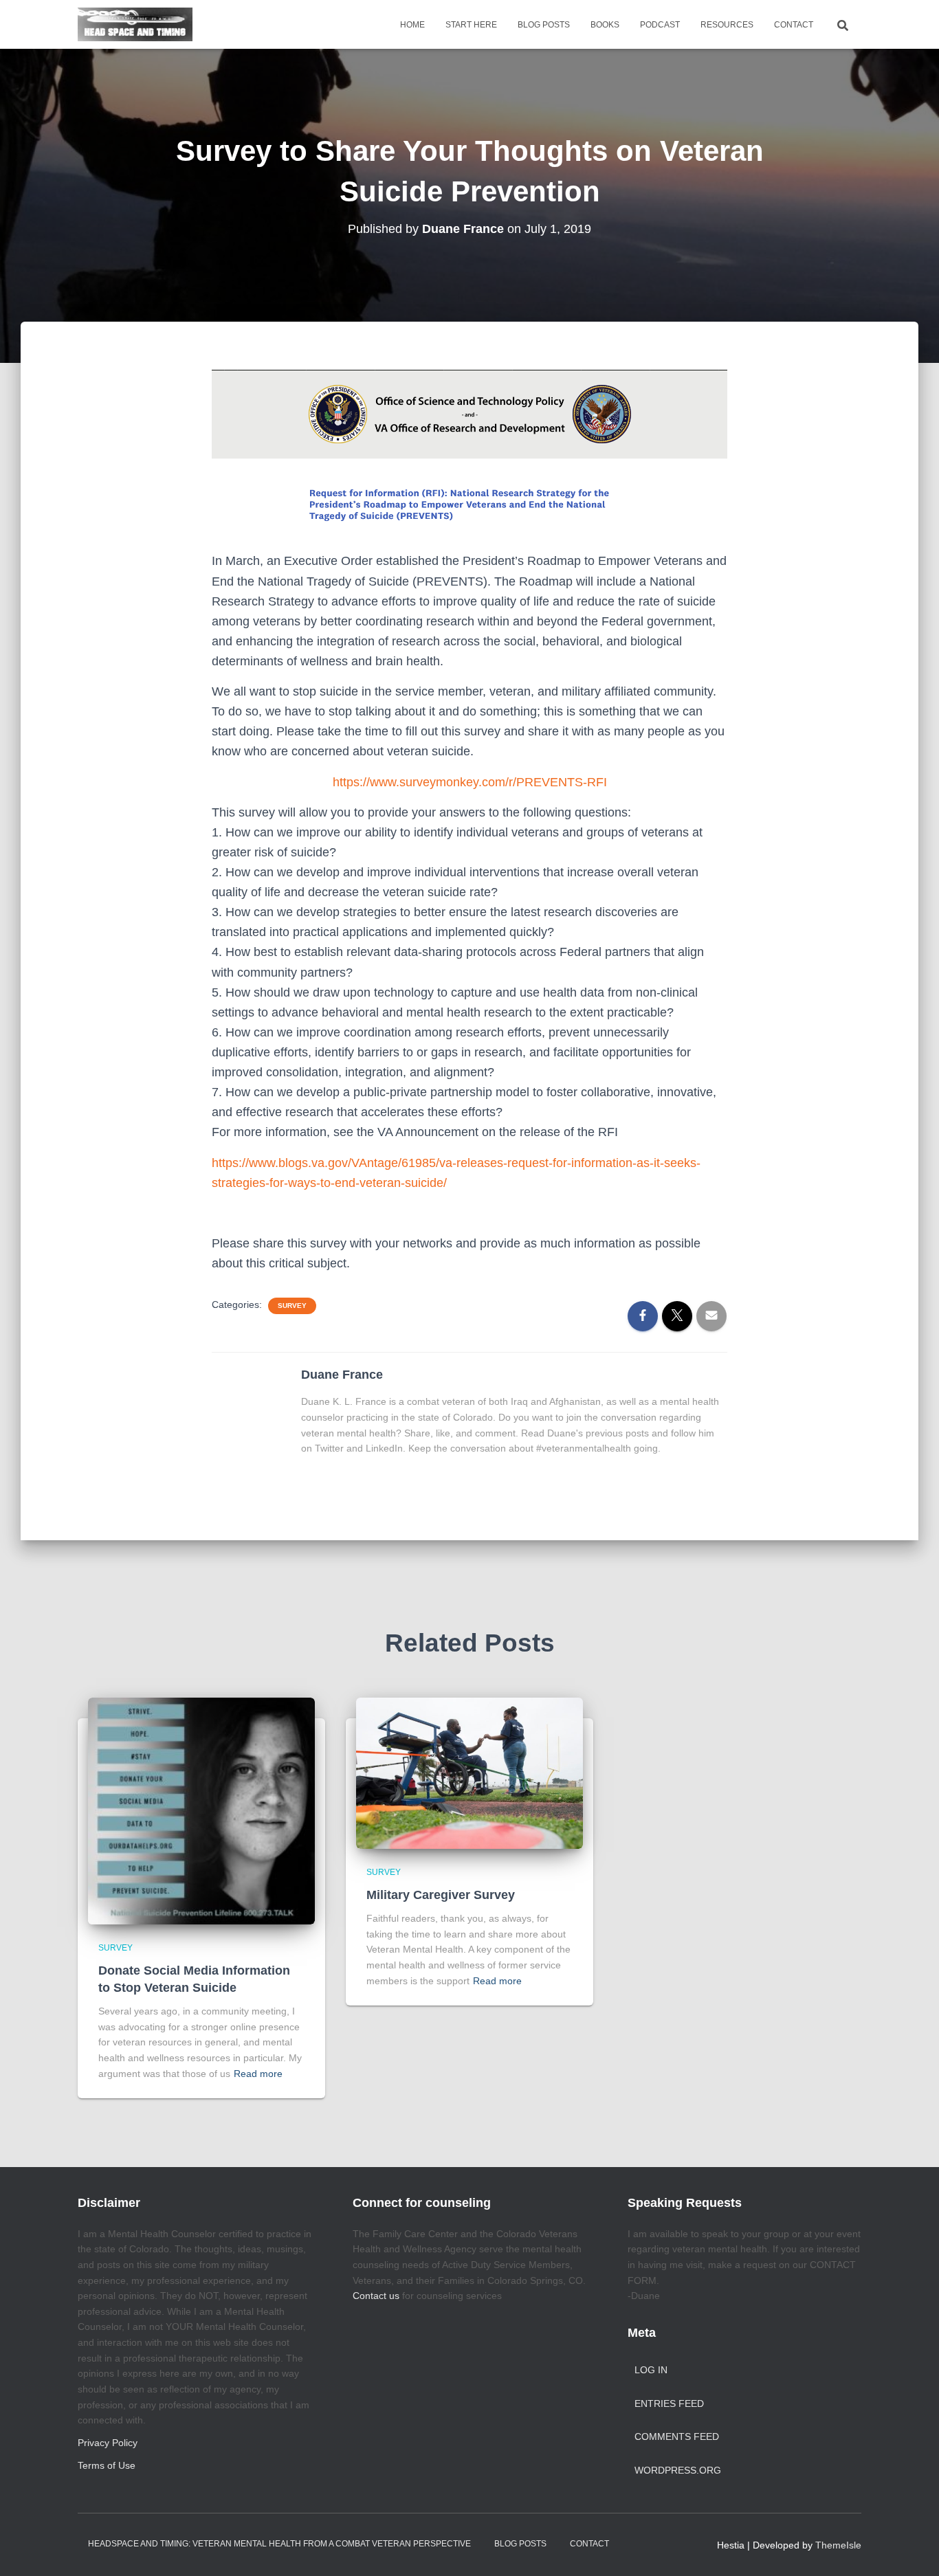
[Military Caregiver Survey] (469, 1773)
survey (292, 1306)
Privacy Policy (108, 2443)
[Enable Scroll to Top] (912, 2549)
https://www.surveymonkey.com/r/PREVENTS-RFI (470, 782)
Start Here (471, 25)
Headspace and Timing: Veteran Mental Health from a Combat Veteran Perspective (279, 2544)
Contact (794, 25)
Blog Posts (544, 25)
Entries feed (669, 2403)
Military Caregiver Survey (441, 1895)
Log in (651, 2370)
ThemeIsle (838, 2545)
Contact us (376, 2296)
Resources (727, 25)
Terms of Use (107, 2465)
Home (412, 25)
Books (605, 25)
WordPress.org (678, 2470)
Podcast (660, 25)
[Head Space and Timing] (135, 25)
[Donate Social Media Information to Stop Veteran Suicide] (201, 1810)
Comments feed (677, 2436)
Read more (258, 2074)
